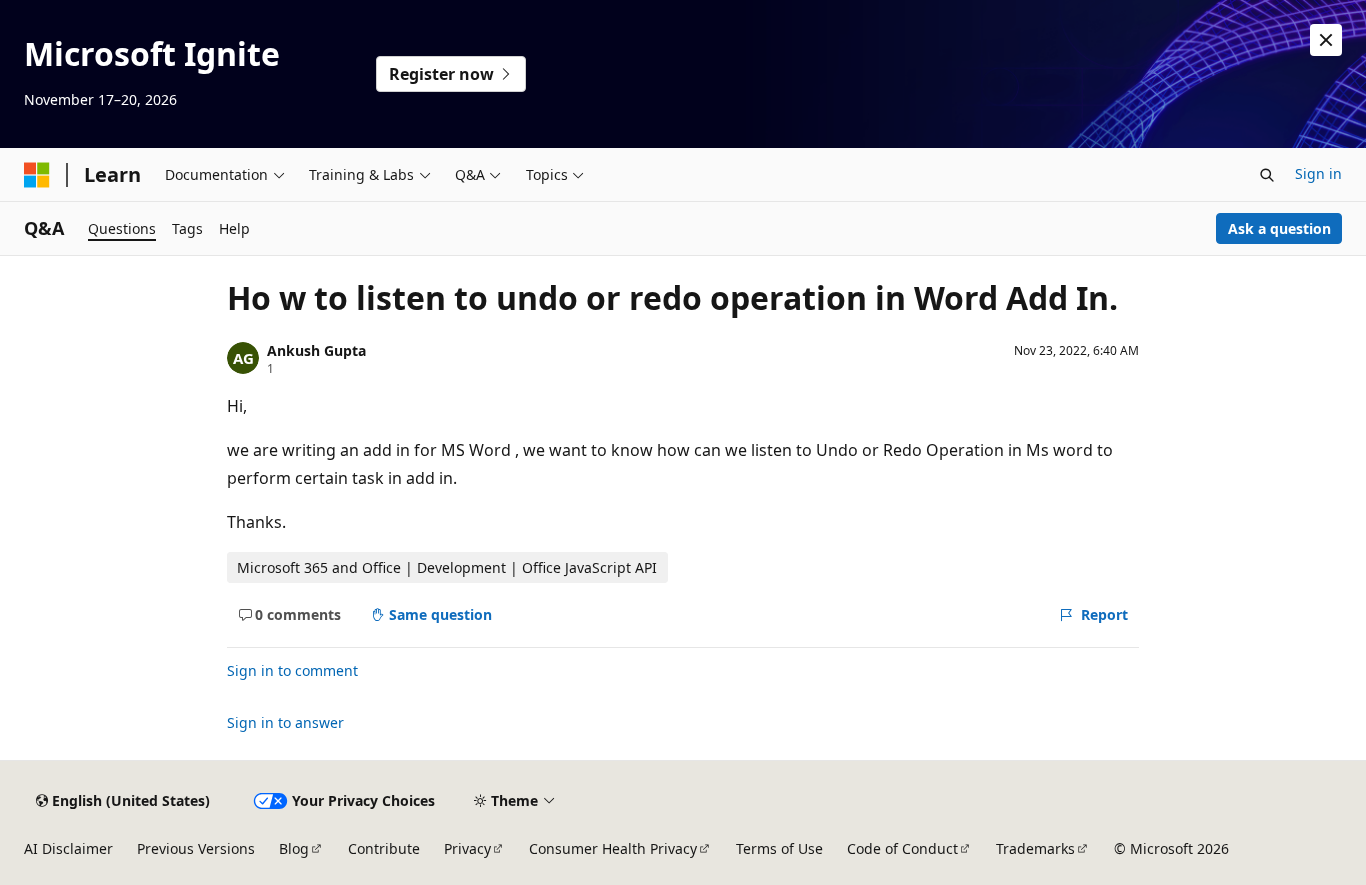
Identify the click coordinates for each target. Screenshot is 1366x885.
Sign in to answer (285, 722)
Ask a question (1279, 228)
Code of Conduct (902, 848)
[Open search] (1267, 175)
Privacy (467, 848)
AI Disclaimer (68, 848)
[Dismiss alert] (1326, 40)
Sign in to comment (292, 670)
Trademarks (1035, 848)
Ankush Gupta (316, 350)
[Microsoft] (37, 175)
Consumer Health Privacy (613, 848)
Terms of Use (779, 848)
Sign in (1318, 173)
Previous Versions (196, 848)
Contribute (384, 848)
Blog (294, 848)
